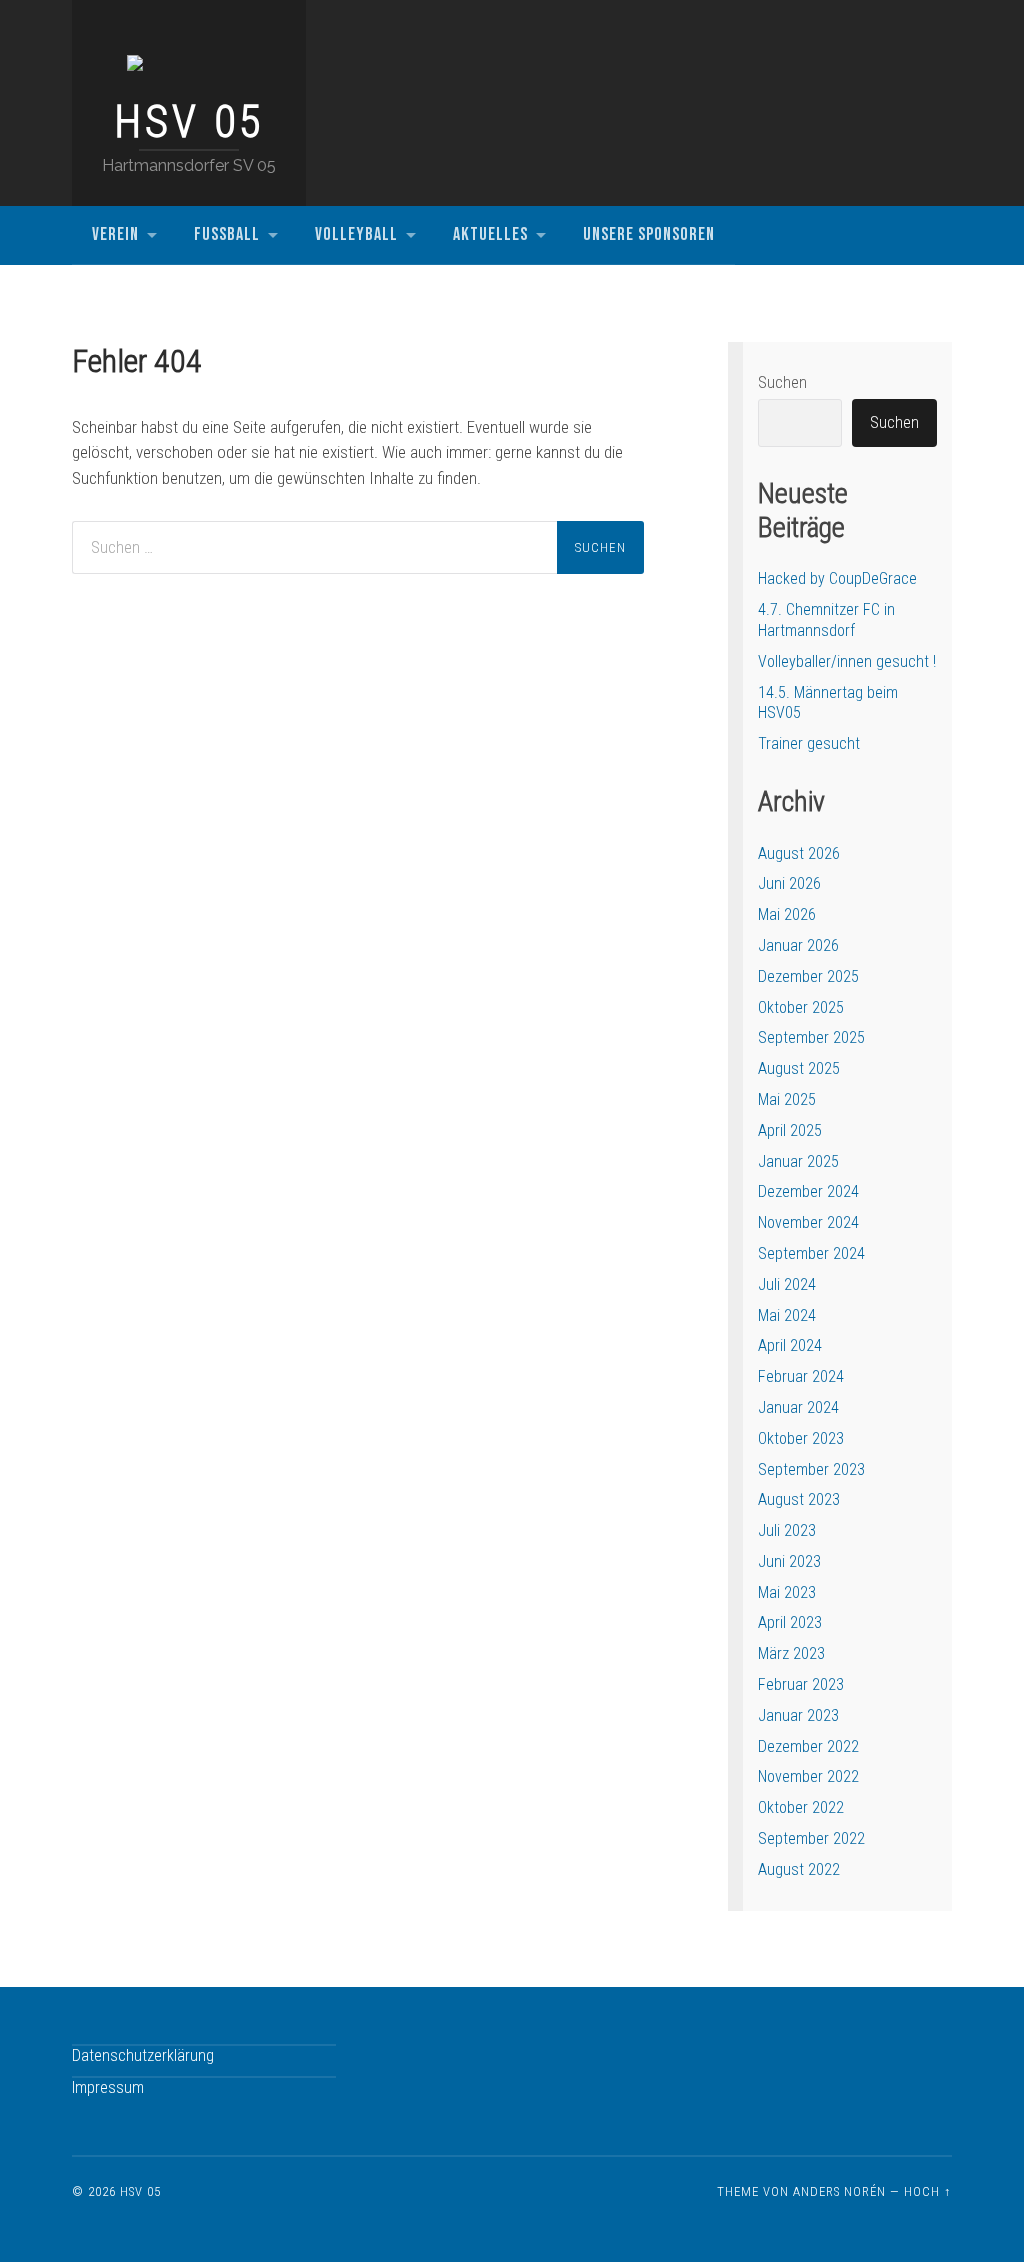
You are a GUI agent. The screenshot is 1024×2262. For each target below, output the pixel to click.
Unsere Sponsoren (649, 234)
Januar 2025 (798, 1161)
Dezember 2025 (808, 976)
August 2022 (799, 1869)
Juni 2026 (789, 883)
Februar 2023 (801, 1684)
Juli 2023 (787, 1530)
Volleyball (356, 234)
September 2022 (811, 1838)
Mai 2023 (787, 1592)
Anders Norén (839, 2191)
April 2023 (790, 1622)
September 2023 (811, 1469)
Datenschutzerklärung (143, 2055)
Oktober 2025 (801, 1007)
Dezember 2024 (808, 1191)
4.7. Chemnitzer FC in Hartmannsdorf (826, 620)
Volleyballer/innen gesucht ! (847, 661)
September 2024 (811, 1253)
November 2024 (808, 1222)
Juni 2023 (789, 1561)
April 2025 (790, 1130)
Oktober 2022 (801, 1807)
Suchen (782, 382)
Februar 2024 (801, 1376)
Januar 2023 (798, 1715)
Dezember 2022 (808, 1746)
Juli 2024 (787, 1284)
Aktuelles (490, 234)
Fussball (227, 234)
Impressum (108, 2087)
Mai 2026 (787, 914)
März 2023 (791, 1653)
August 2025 (799, 1068)
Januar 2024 (798, 1407)
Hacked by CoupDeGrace (837, 578)
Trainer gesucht (809, 743)
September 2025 (811, 1037)
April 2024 (790, 1345)
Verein (115, 234)
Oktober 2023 (801, 1438)
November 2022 (808, 1776)
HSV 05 (189, 122)
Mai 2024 (787, 1315)
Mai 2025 (787, 1099)
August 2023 (799, 1499)
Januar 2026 (798, 945)
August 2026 (799, 853)
